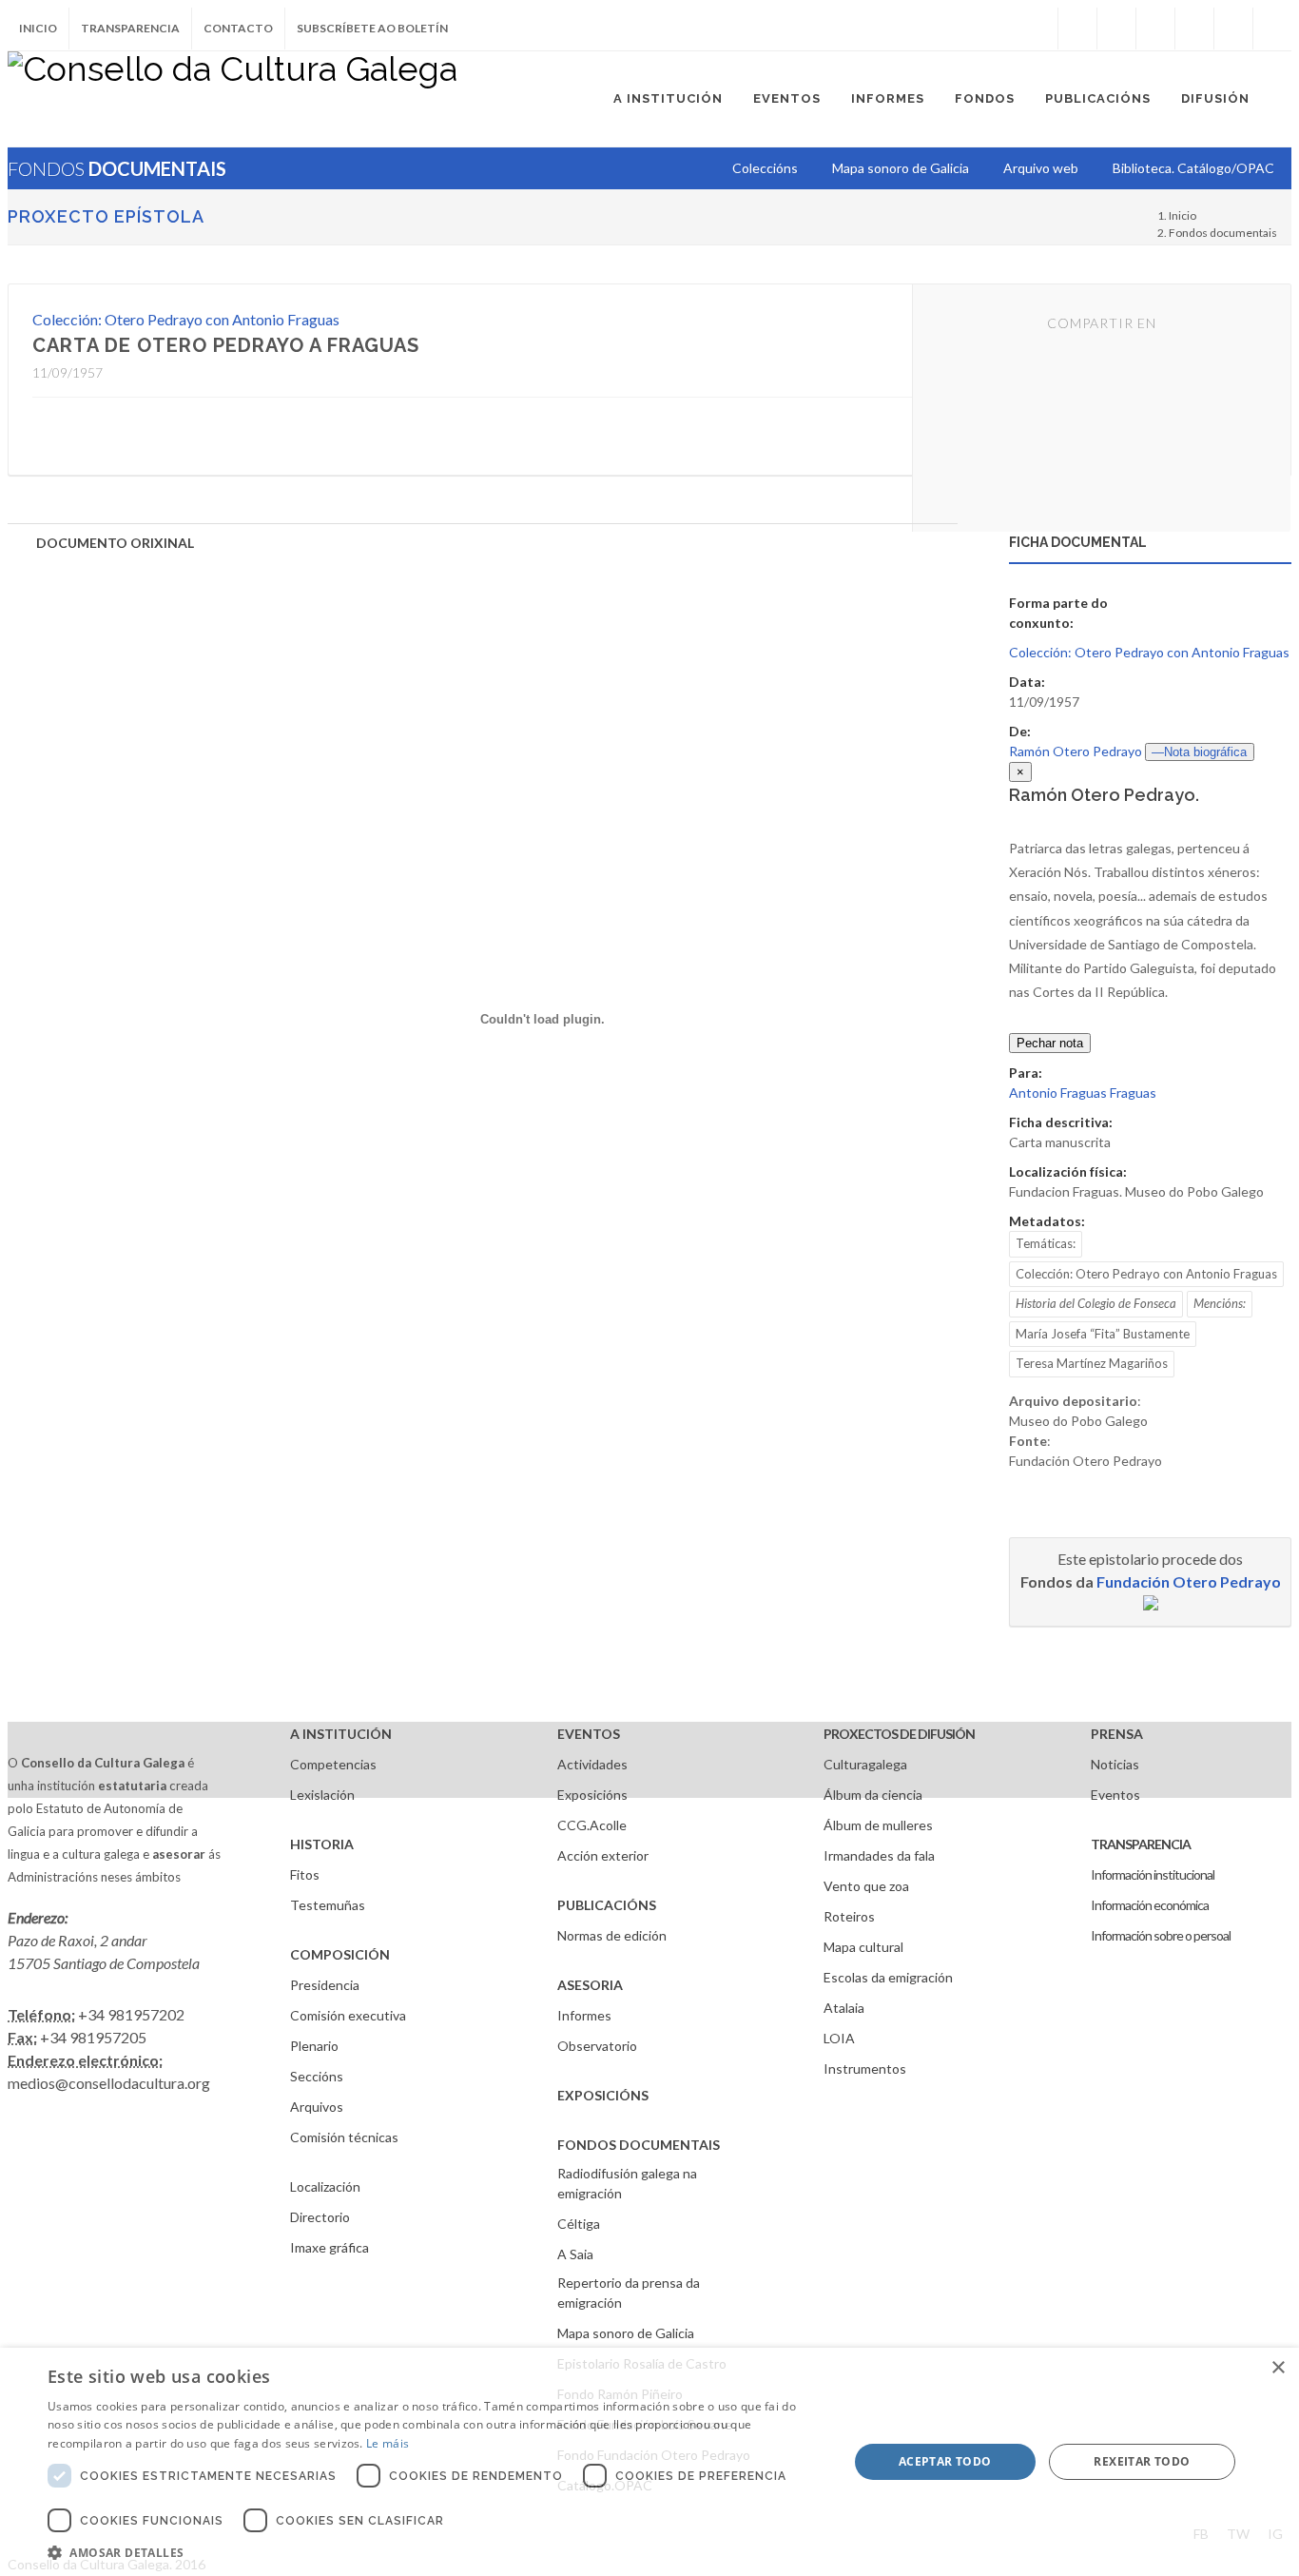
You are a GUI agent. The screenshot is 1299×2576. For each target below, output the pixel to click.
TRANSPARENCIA (1141, 1844)
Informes (584, 2015)
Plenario (314, 2046)
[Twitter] (1116, 29)
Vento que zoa (866, 1886)
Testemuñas (328, 1905)
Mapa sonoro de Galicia (626, 2333)
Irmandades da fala (879, 1855)
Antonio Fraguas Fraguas (1083, 1093)
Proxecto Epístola (106, 216)
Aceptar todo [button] (945, 2461)
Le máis (388, 2443)
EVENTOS (589, 1734)
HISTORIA (322, 1844)
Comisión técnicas (344, 2137)
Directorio (320, 2217)
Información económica (1150, 1905)
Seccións (317, 2076)
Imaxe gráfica (330, 2247)
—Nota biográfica (1199, 752)
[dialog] (649, 2462)
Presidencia (325, 1985)
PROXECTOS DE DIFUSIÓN (899, 1734)
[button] (436, 2552)
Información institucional (1153, 1874)
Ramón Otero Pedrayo (1076, 751)
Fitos (305, 1874)
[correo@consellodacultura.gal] (1272, 29)
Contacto (238, 28)
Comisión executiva (348, 2015)
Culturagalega (865, 1764)
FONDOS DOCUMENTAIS (639, 2145)
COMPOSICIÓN (340, 1954)
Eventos (1115, 1795)
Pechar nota (1050, 1043)
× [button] (1278, 2368)
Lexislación (322, 1795)
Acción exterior (603, 1855)
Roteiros (849, 1916)
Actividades (592, 1764)
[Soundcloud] (1155, 29)
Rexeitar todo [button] (1142, 2461)
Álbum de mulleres (878, 1825)
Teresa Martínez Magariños (1092, 1363)
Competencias (333, 1764)
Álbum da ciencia (873, 1795)
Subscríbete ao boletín (372, 28)
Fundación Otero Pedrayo (1189, 1581)
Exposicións (592, 1795)
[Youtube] (1194, 29)
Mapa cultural (863, 1947)
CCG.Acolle (592, 1825)
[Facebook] (1077, 29)
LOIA (839, 2038)
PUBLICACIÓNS (607, 1905)
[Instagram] (1038, 29)
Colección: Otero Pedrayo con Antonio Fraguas (186, 319)
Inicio (38, 28)
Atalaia (844, 2008)
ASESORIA (590, 1985)
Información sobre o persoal (1161, 1935)
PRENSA (1117, 1734)
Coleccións (765, 168)
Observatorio (597, 2046)
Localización (325, 2186)
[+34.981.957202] (1233, 29)
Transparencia (130, 28)
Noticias (1115, 1764)
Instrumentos (865, 2069)
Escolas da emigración (888, 1977)
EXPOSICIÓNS (603, 2095)
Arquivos (317, 2107)
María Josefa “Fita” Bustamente (1103, 1334)
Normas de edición (612, 1935)
